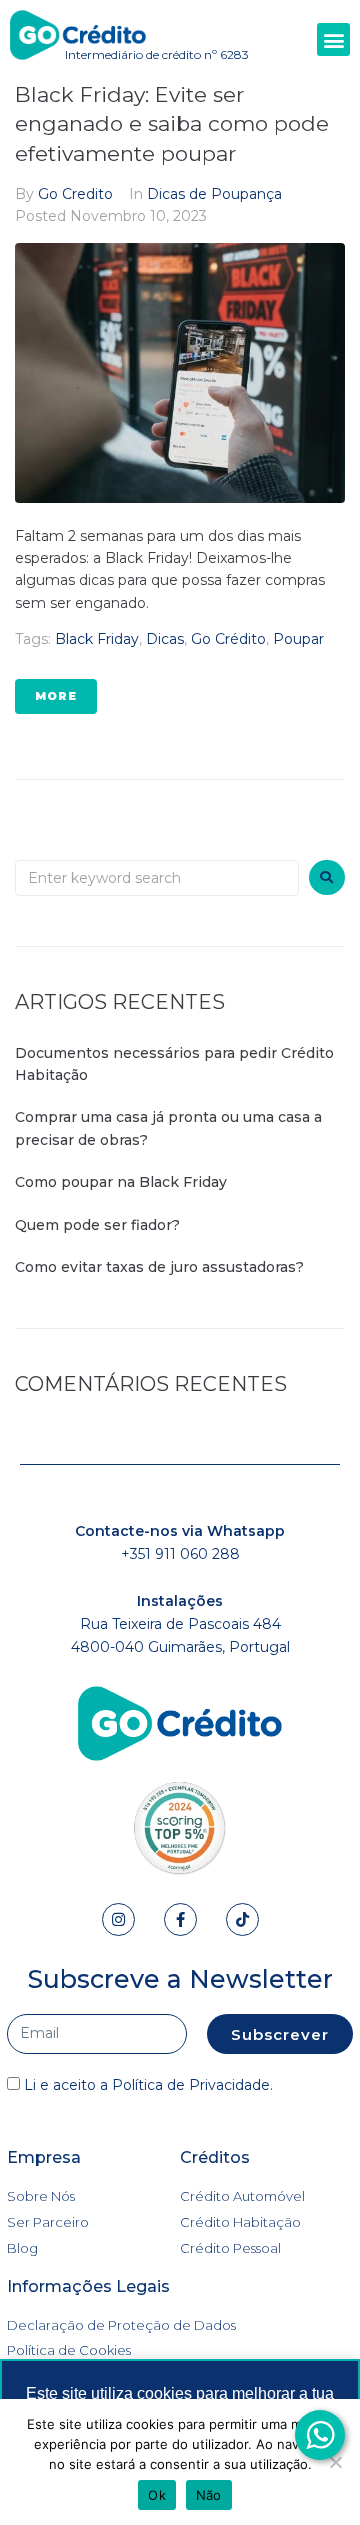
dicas (165, 639)
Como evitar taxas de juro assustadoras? (161, 1267)
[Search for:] (157, 878)
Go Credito (75, 194)
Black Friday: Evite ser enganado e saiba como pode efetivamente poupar (172, 124)
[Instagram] (118, 1919)
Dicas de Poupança (214, 194)
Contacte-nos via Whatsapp (180, 1531)
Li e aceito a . (148, 2085)
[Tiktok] (242, 1919)
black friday (97, 639)
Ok (157, 2495)
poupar (298, 639)
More (56, 696)
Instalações (180, 1601)
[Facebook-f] (180, 1919)
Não (209, 2495)
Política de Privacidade (191, 2085)
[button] (333, 39)
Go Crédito (228, 639)
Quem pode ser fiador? (97, 1225)
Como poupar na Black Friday (121, 1182)
